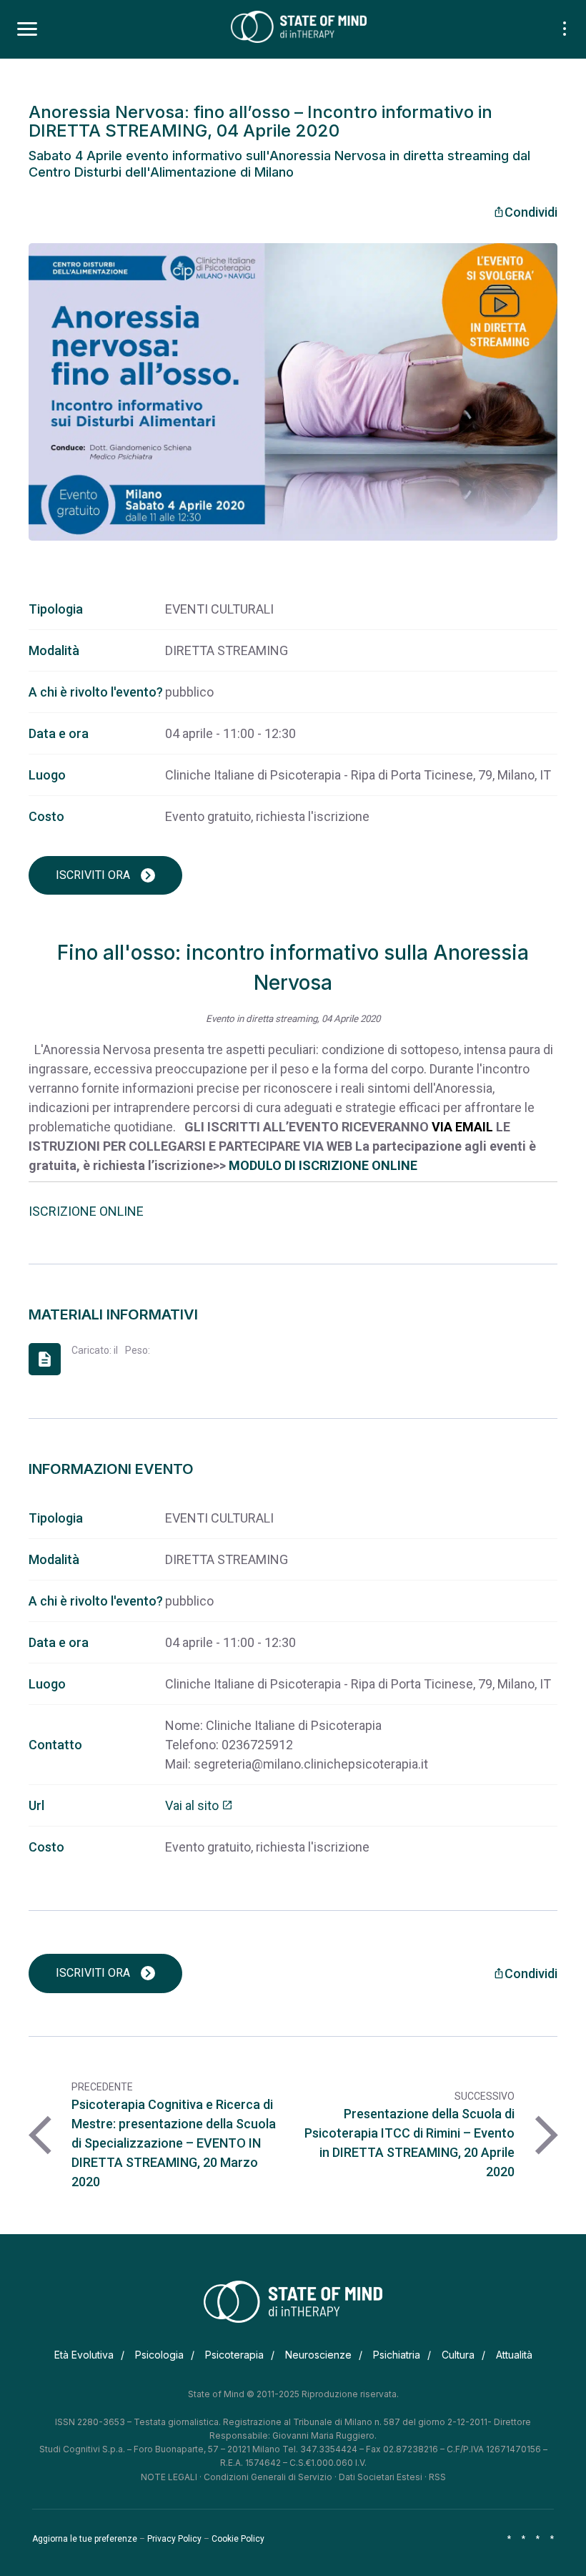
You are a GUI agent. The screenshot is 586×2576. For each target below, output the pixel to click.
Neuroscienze (318, 2355)
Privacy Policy (174, 2539)
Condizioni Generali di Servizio (268, 2477)
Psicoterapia (234, 2355)
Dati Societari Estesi (381, 2477)
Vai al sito (199, 1805)
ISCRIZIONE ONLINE (86, 1211)
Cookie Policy (238, 2539)
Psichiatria (397, 2355)
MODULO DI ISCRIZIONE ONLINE (323, 1165)
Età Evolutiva (84, 2355)
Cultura (458, 2355)
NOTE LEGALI (169, 2477)
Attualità (514, 2355)
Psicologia (159, 2355)
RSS (437, 2477)
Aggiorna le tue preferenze (85, 2539)
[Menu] (27, 29)
